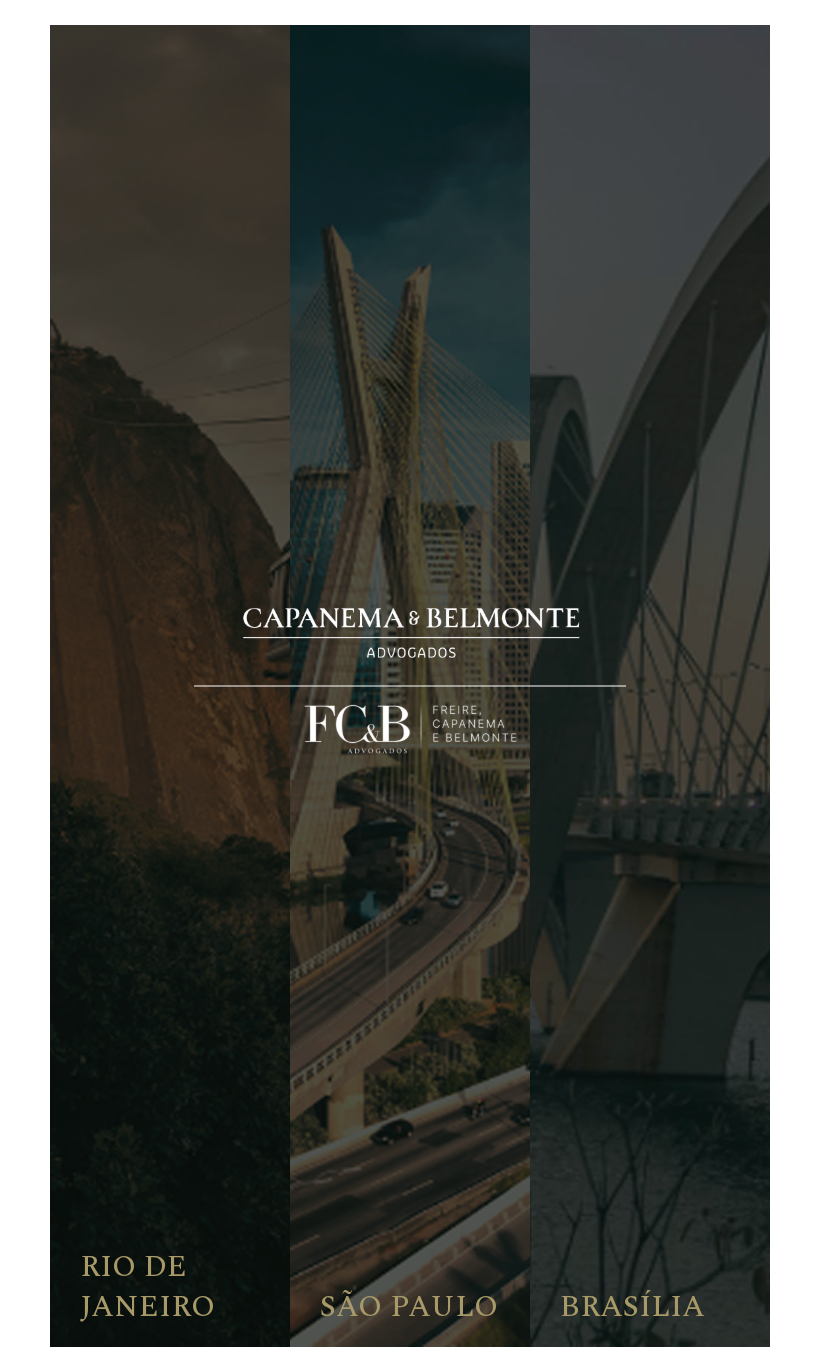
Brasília (632, 1307)
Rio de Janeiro (147, 1287)
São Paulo (409, 1307)
